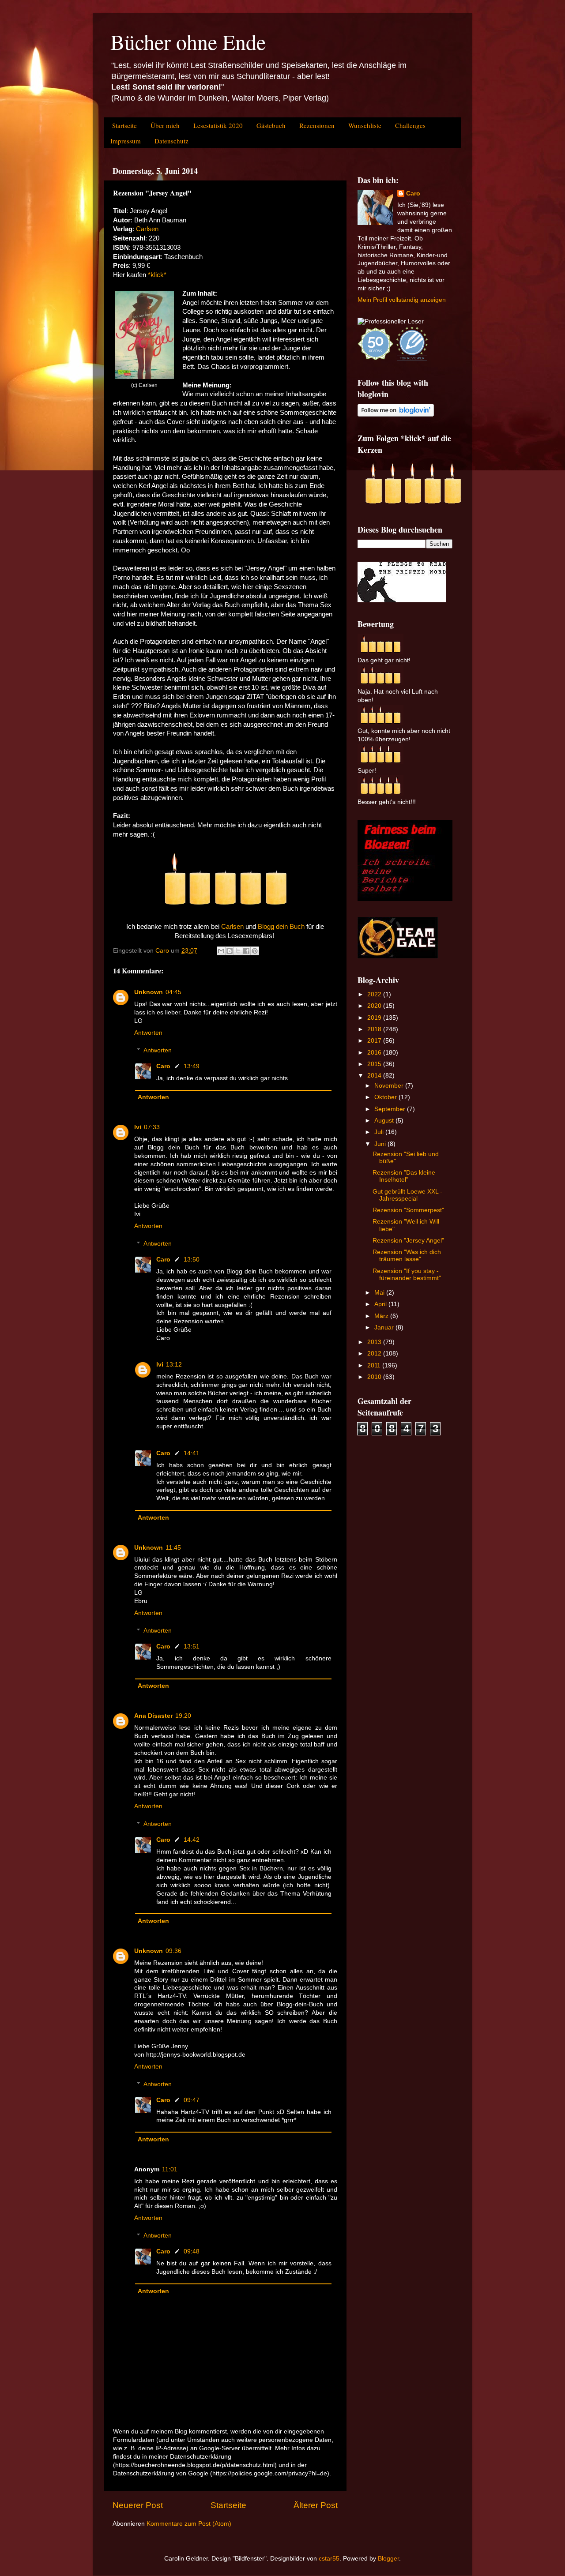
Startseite (124, 125)
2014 (375, 1076)
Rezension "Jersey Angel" (408, 1241)
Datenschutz (171, 141)
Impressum (126, 141)
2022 (375, 994)
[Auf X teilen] (238, 951)
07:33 (152, 1127)
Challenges (410, 125)
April (381, 1304)
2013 (375, 1342)
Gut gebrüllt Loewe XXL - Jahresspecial (407, 1195)
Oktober (386, 1097)
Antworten (148, 1033)
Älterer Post (316, 2505)
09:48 (192, 2251)
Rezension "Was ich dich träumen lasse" (407, 1256)
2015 (375, 1064)
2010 (375, 1377)
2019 (375, 1018)
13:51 (192, 1647)
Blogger (388, 2559)
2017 (375, 1041)
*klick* (157, 275)
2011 (375, 1365)
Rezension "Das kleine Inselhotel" (404, 1176)
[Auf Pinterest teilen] (255, 951)
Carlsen (147, 229)
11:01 (170, 2169)
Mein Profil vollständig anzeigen (402, 300)
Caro (163, 1066)
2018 (375, 1029)
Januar (385, 1327)
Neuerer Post (138, 2505)
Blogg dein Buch (281, 927)
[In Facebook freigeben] (246, 951)
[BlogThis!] (230, 951)
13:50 (192, 1260)
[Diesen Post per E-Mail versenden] (221, 951)
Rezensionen (317, 125)
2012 (375, 1354)
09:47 (192, 2100)
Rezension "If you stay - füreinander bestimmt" (407, 1275)
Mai (380, 1293)
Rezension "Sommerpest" (408, 1210)
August (385, 1121)
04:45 (173, 992)
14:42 (192, 1840)
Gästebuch (271, 125)
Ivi (138, 1127)
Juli (380, 1132)
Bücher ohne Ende (188, 41)
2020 (375, 1006)
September (391, 1109)
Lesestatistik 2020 (218, 125)
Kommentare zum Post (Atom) (189, 2524)
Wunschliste (365, 125)
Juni (381, 1144)
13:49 (192, 1066)
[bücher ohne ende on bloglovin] (396, 415)
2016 (375, 1053)
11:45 (173, 1548)
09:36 (173, 1951)
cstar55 (329, 2559)
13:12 (174, 1365)
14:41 (192, 1453)
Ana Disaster (153, 1716)
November (390, 1086)
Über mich (165, 125)
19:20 (183, 1716)
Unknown (149, 992)
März (382, 1316)
